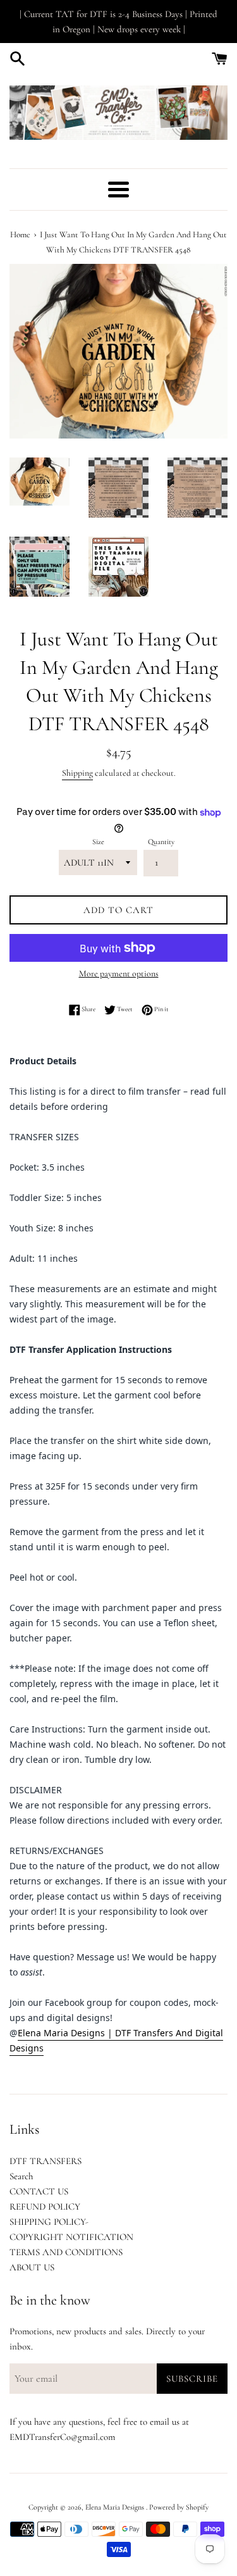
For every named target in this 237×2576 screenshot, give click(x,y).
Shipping (77, 773)
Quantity (161, 842)
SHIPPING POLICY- (49, 2222)
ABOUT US (32, 2267)
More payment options (119, 974)
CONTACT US (39, 2191)
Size (98, 842)
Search (21, 2176)
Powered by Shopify (179, 2507)
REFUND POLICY (45, 2206)
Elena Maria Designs (116, 2507)
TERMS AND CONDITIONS (66, 2252)
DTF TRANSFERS (46, 2161)
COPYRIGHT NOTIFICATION (71, 2237)
